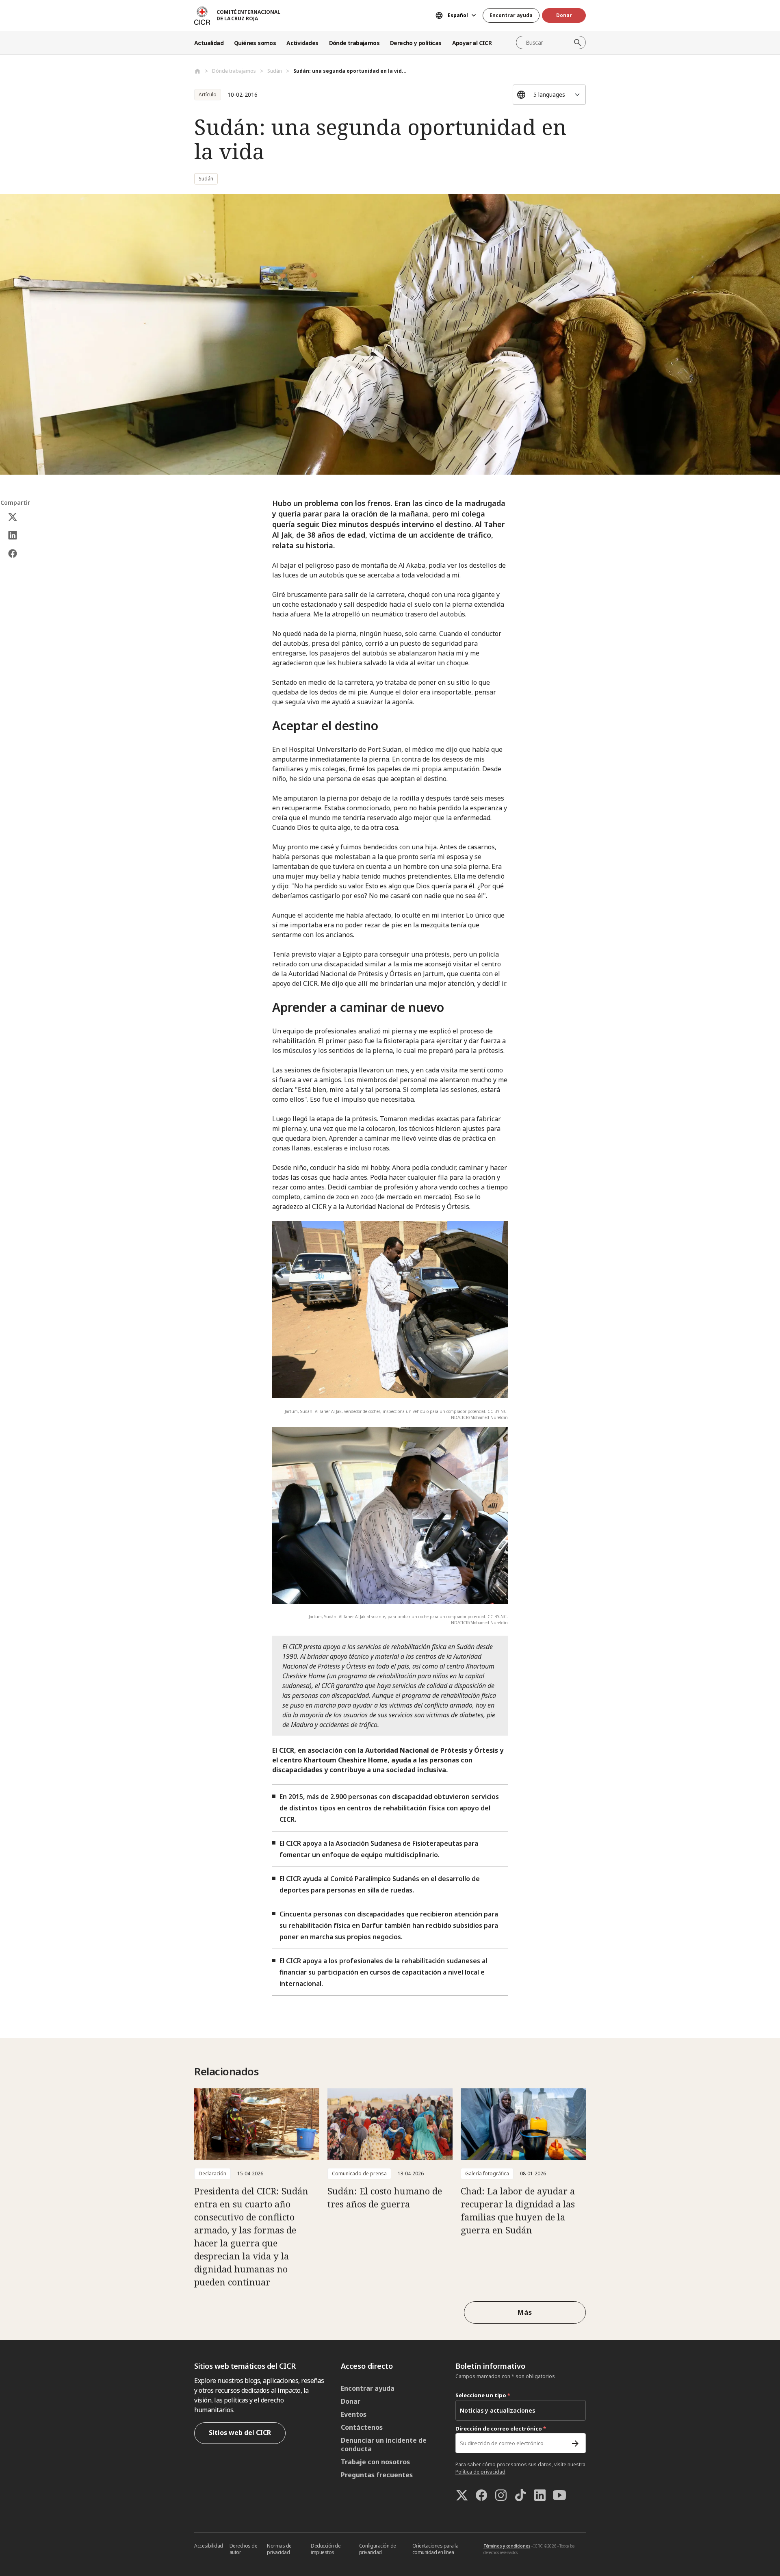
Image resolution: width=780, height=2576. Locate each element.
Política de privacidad (480, 2472)
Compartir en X (13, 517)
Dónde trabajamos (234, 71)
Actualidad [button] (209, 43)
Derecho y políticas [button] (416, 43)
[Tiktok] (520, 2495)
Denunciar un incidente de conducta (384, 2445)
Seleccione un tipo (483, 2395)
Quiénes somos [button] (255, 43)
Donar (564, 15)
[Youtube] (559, 2495)
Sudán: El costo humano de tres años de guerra (385, 2197)
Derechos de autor (244, 2549)
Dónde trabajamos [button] (354, 43)
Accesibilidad (209, 2546)
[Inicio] (197, 71)
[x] (462, 2495)
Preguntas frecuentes (377, 2475)
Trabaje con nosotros (375, 2462)
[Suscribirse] (575, 2444)
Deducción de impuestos (326, 2549)
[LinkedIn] (540, 2495)
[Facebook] (481, 2495)
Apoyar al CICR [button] (472, 43)
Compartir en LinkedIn (13, 535)
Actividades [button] (302, 43)
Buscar (578, 43)
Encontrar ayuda (511, 15)
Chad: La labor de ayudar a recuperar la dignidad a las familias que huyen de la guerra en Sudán (518, 2210)
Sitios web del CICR (240, 2433)
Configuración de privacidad (378, 2549)
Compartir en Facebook (13, 554)
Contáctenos (362, 2427)
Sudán (275, 71)
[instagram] (501, 2495)
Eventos (354, 2414)
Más (525, 2312)
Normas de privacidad (279, 2549)
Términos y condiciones (507, 2546)
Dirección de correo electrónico (501, 2428)
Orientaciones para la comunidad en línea (435, 2549)
